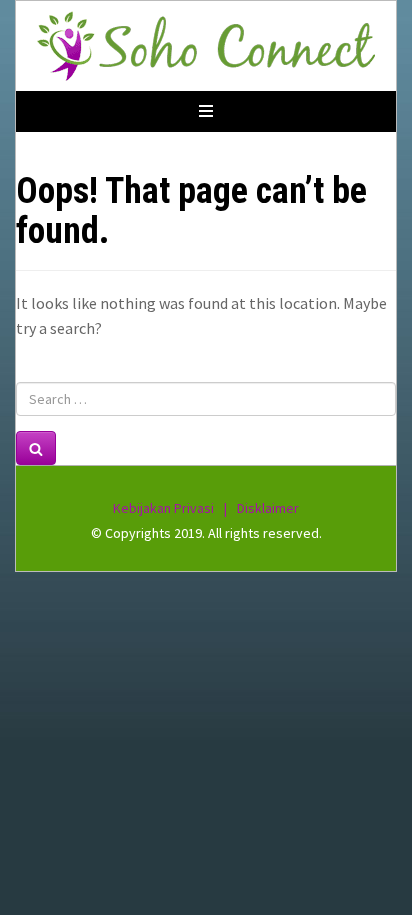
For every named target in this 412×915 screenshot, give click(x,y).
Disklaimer (268, 508)
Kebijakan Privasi (163, 508)
